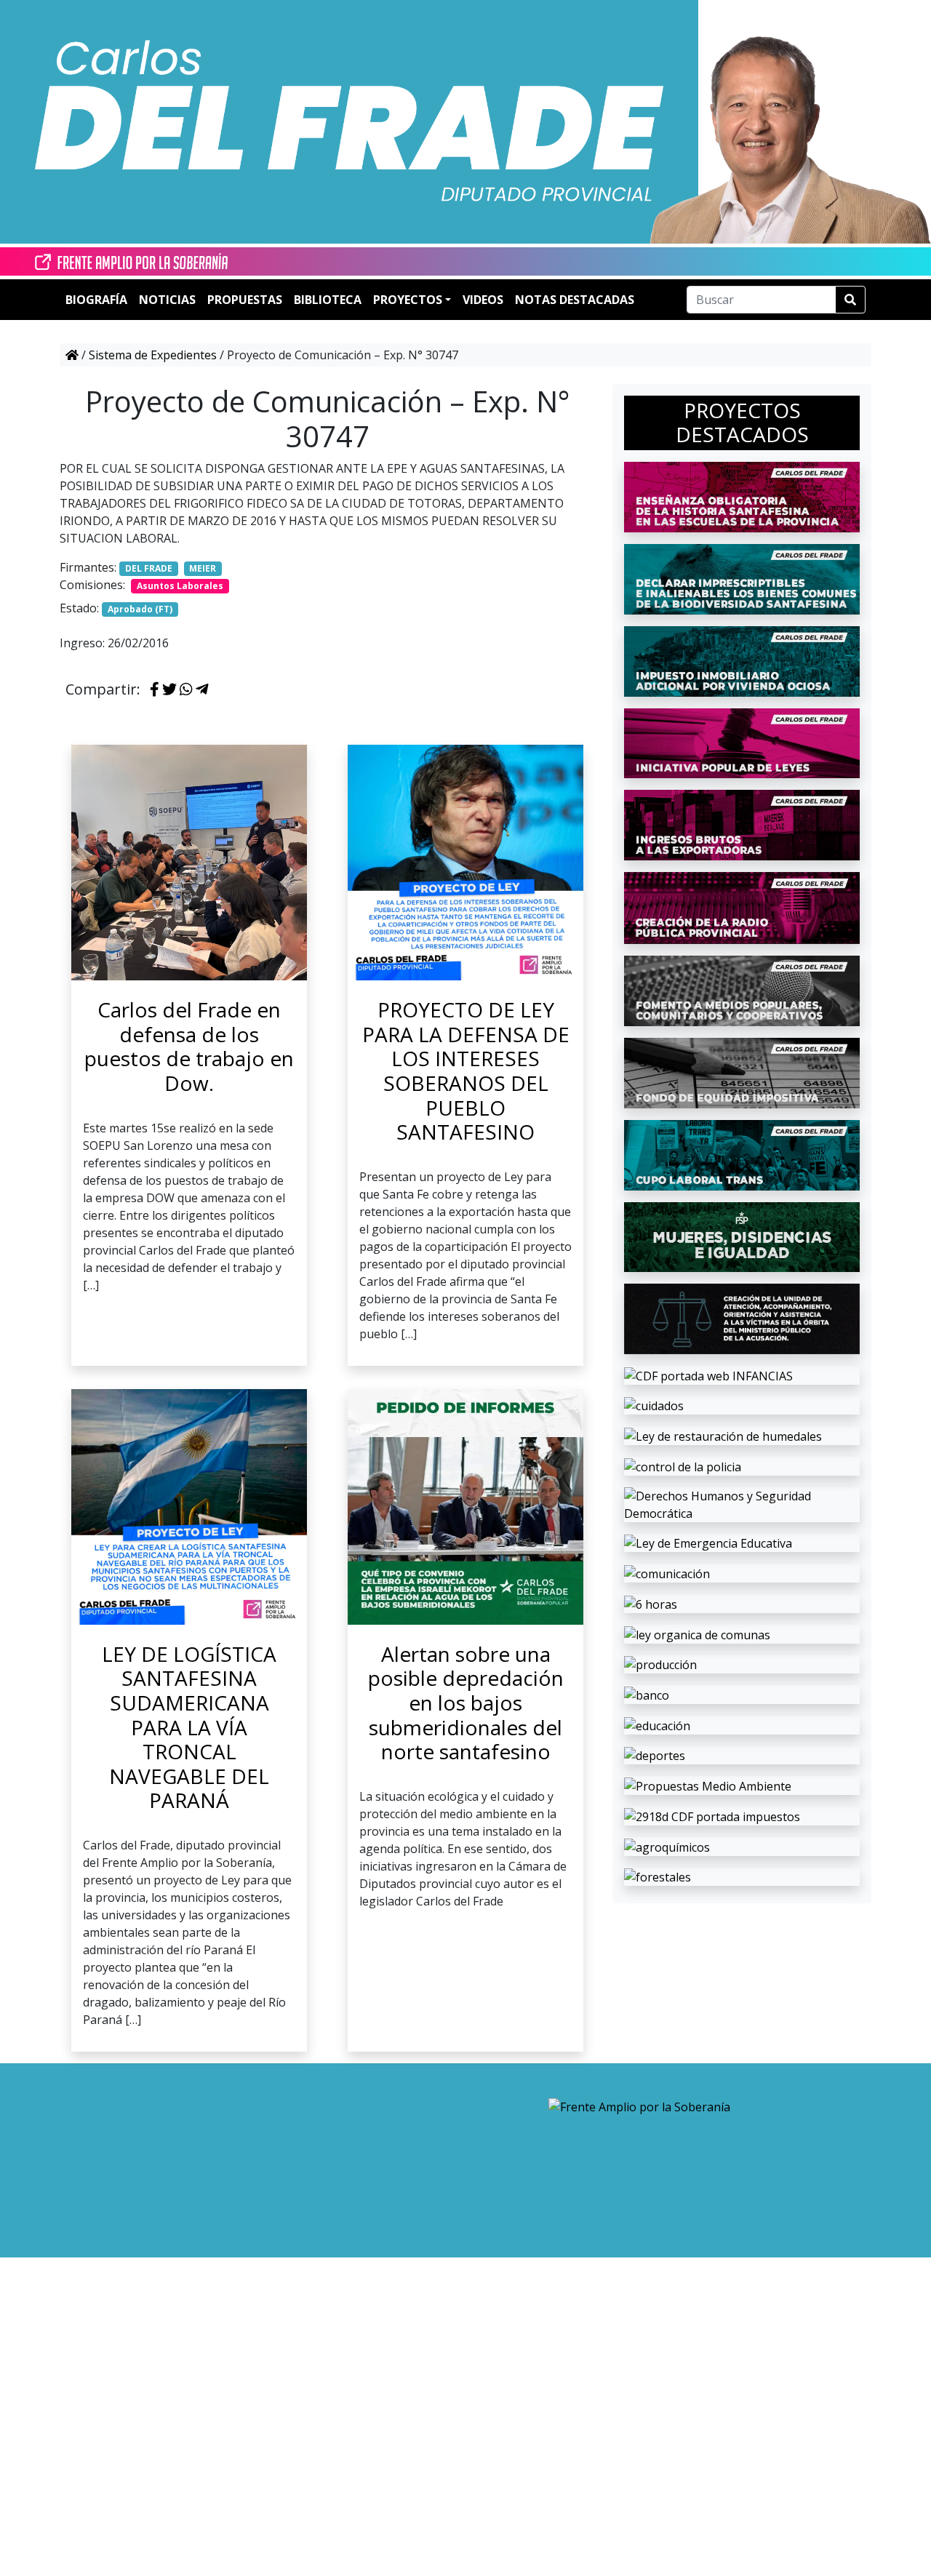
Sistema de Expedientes (153, 355)
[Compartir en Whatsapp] (186, 690)
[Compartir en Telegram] (202, 690)
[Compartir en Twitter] (169, 690)
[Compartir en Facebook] (155, 690)
